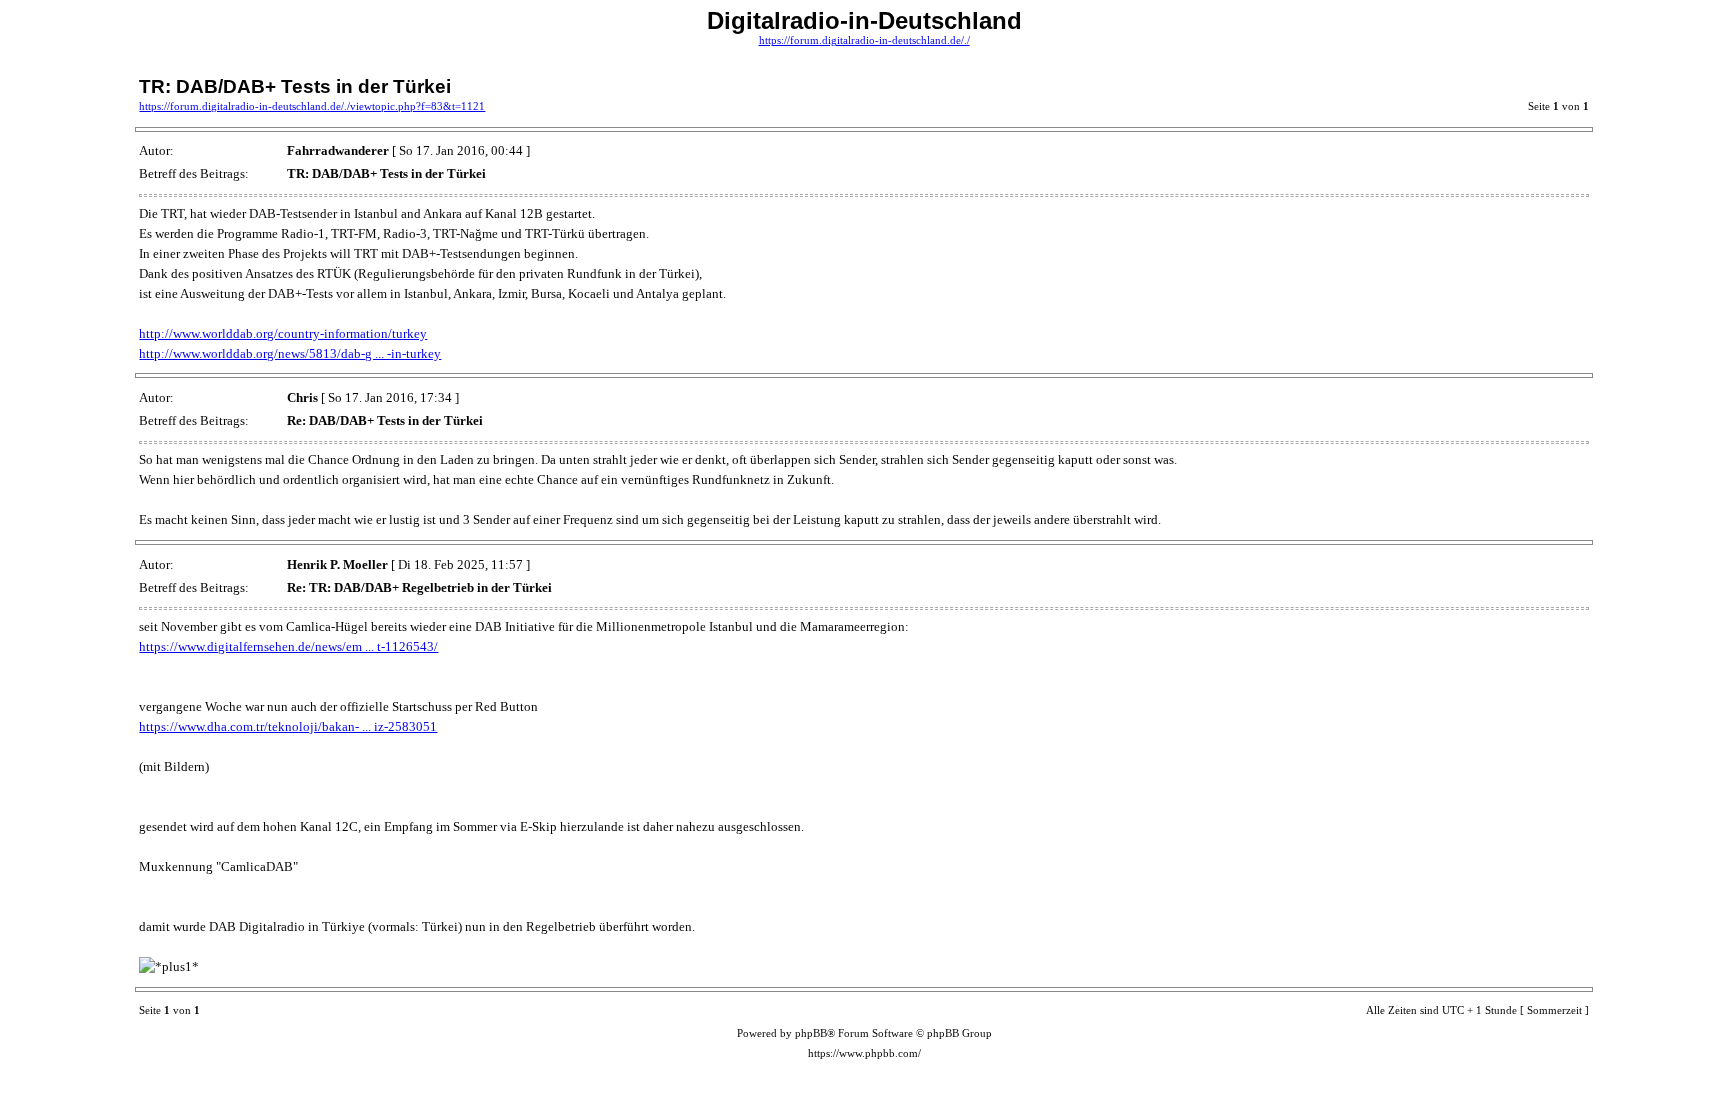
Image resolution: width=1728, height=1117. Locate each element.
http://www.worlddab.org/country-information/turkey (283, 333)
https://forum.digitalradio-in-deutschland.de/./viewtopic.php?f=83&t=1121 (312, 106)
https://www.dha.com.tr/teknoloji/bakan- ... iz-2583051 (288, 726)
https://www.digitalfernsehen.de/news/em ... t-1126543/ (288, 646)
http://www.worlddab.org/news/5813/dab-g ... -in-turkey (290, 353)
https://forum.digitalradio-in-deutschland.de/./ (864, 40)
